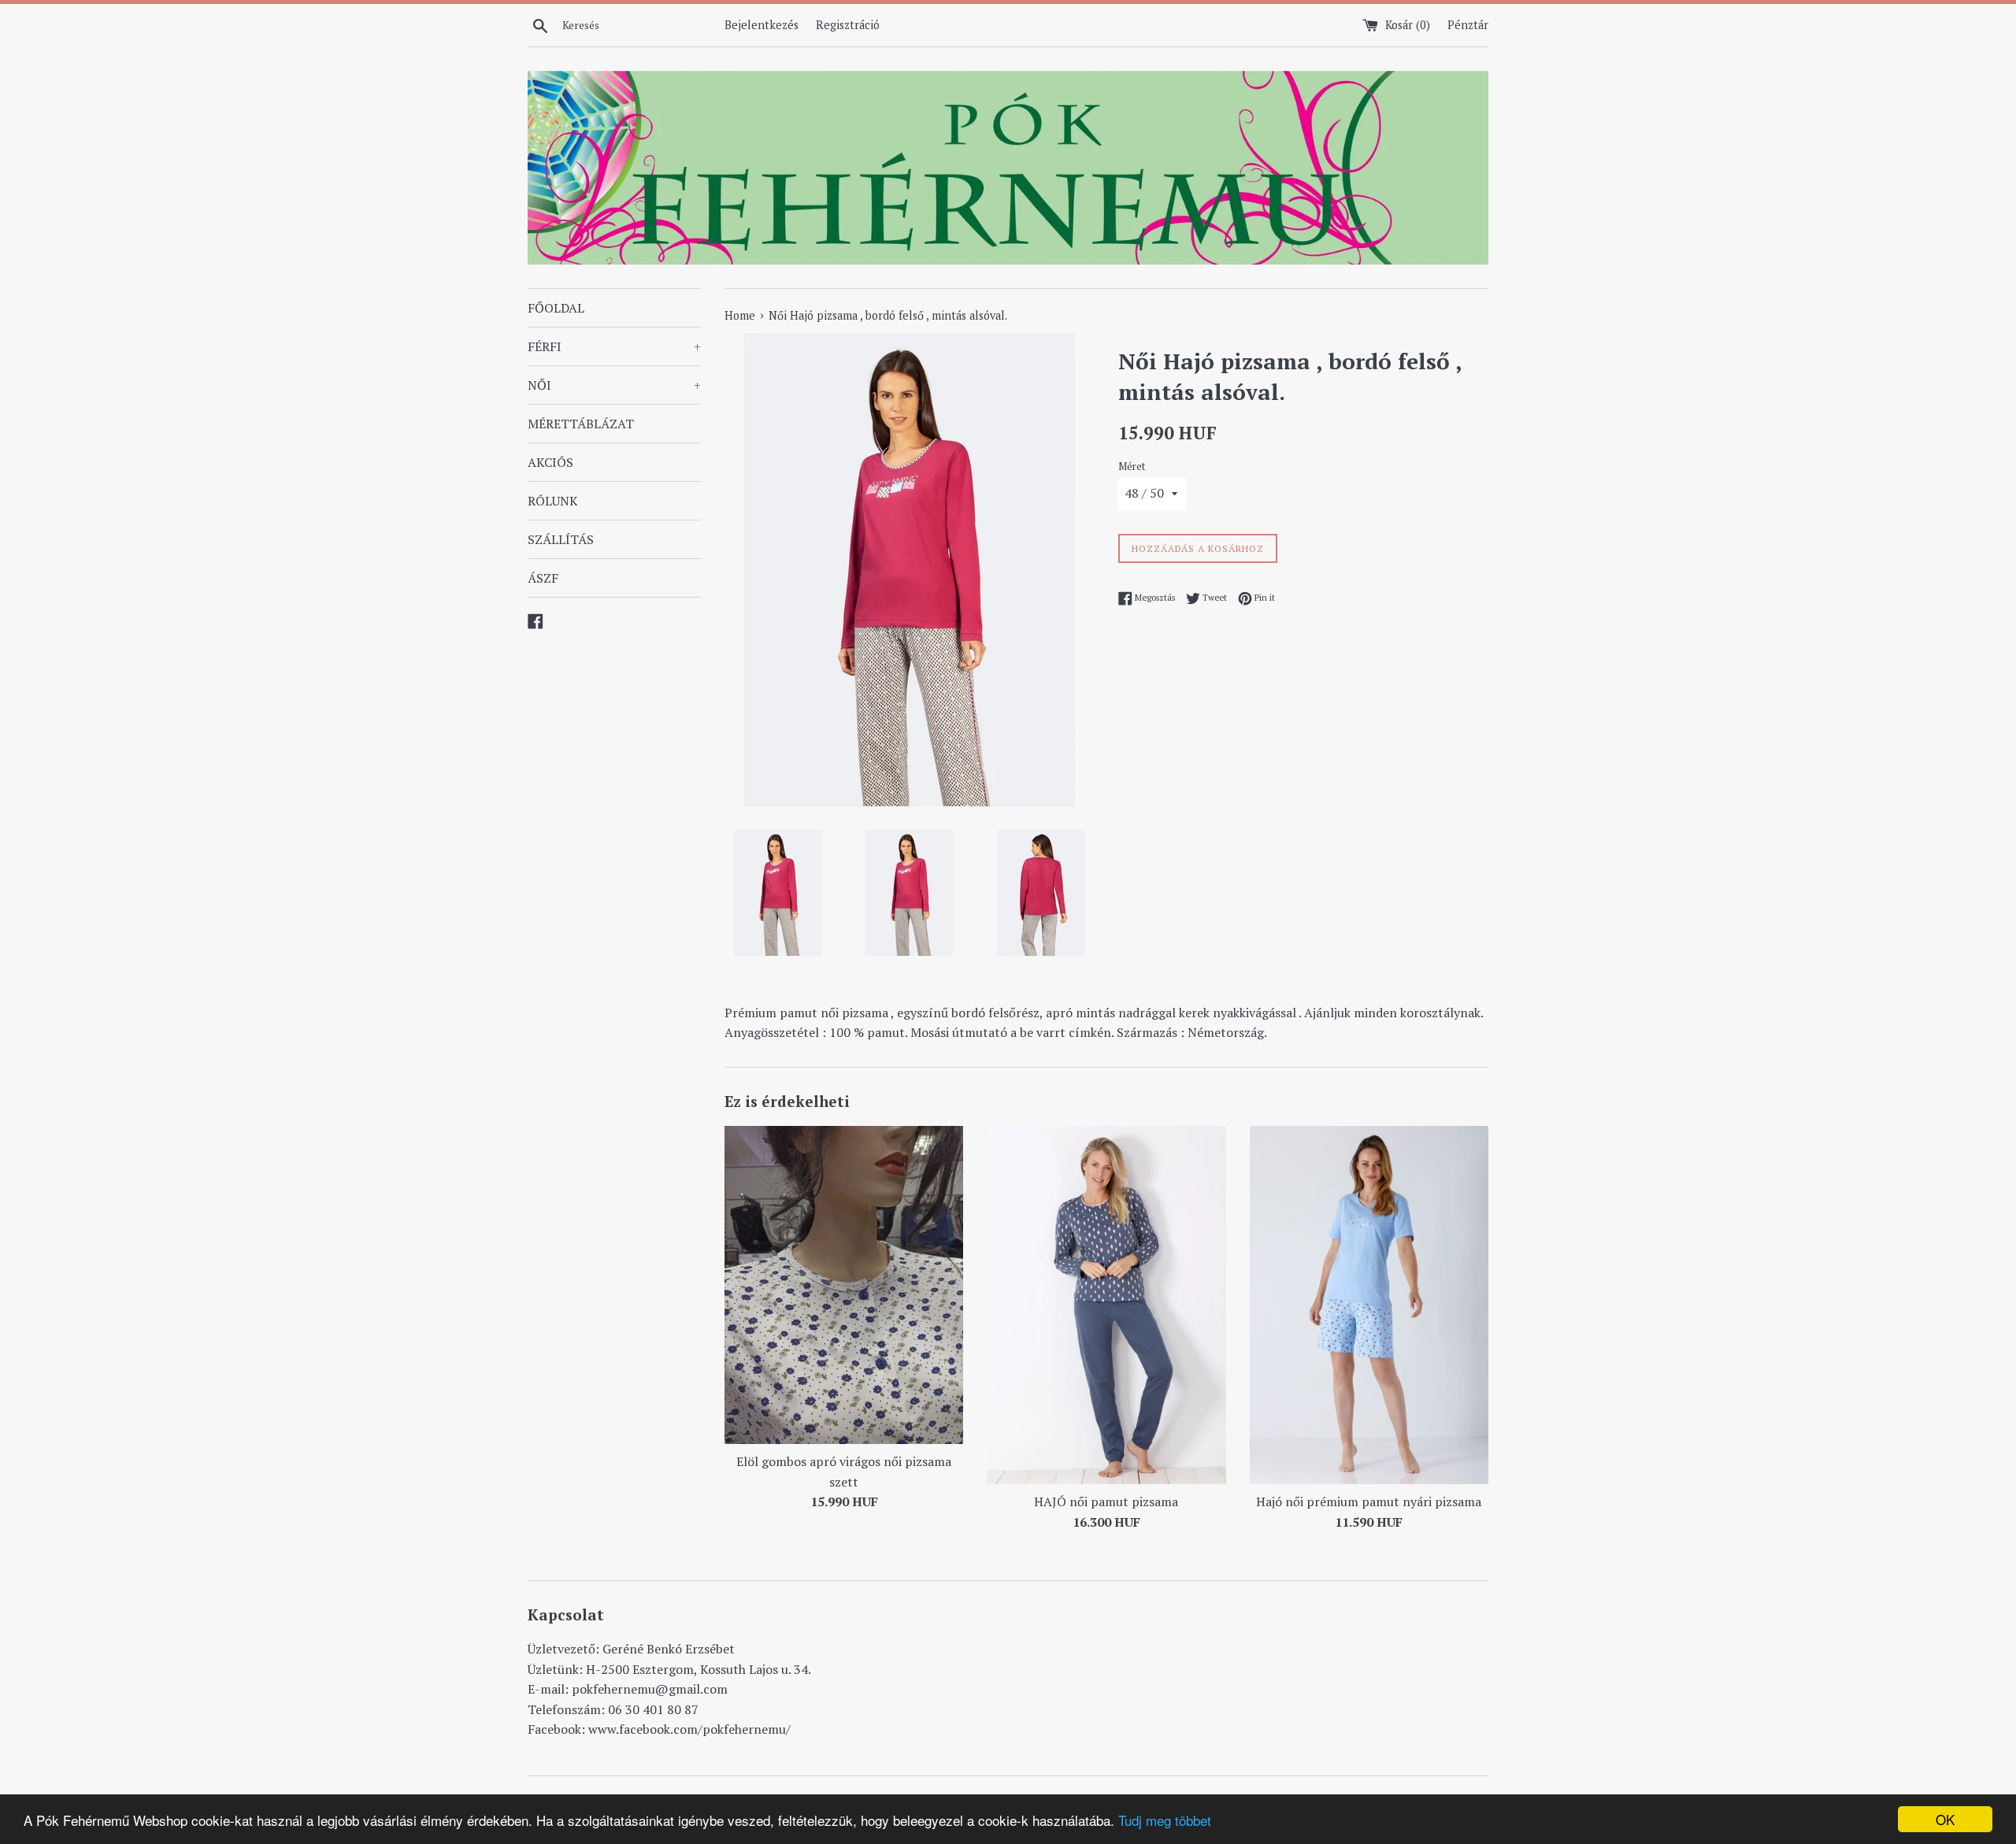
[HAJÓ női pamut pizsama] (1106, 1305)
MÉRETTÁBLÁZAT (581, 424)
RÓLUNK (553, 501)
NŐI (614, 385)
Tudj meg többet (1165, 1820)
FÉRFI (614, 346)
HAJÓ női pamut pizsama (1106, 1501)
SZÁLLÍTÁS (561, 539)
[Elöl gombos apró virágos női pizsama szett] (844, 1285)
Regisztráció (848, 25)
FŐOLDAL (556, 308)
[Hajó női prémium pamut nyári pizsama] (1369, 1305)
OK (1945, 1819)
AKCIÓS (550, 462)
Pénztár (1468, 25)
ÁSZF (543, 578)
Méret (1132, 467)
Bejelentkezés (762, 25)
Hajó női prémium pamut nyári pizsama (1369, 1501)
